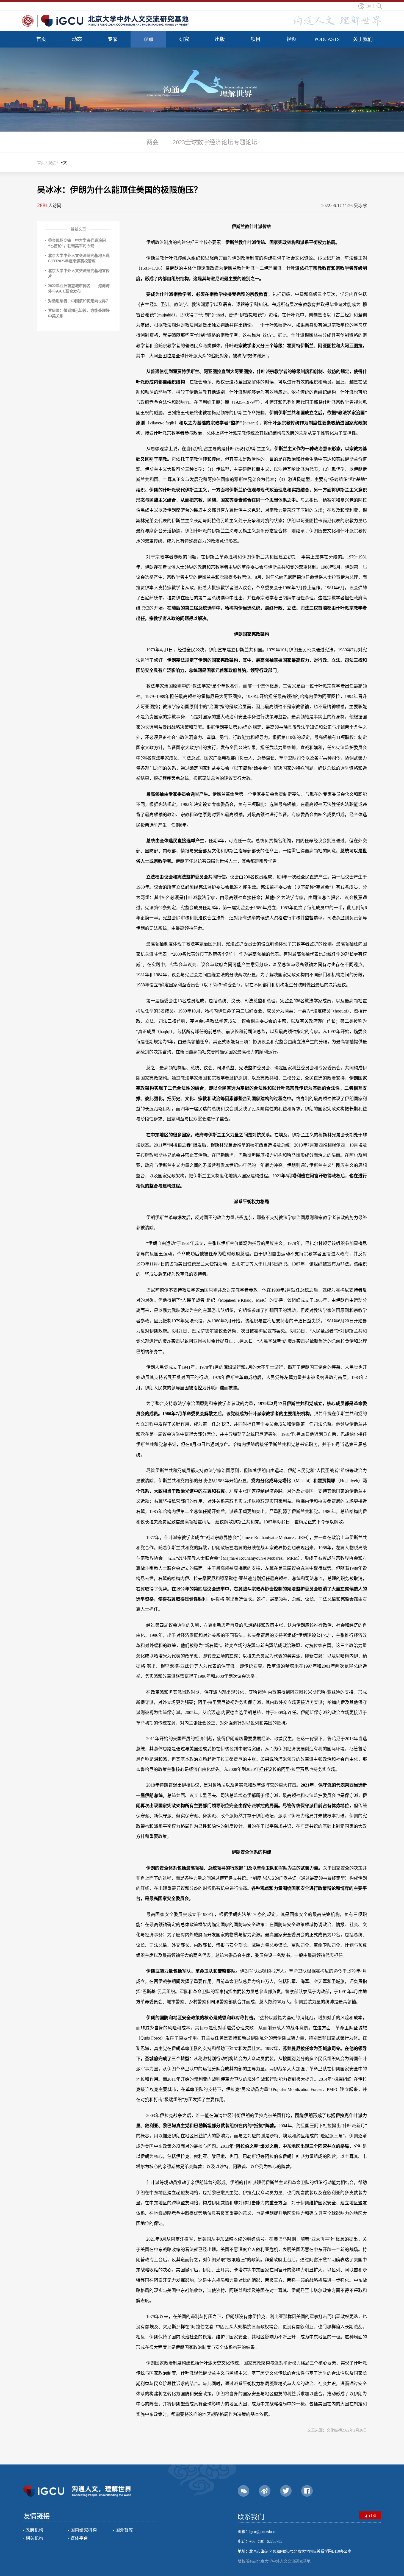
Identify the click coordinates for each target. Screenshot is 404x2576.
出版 (220, 39)
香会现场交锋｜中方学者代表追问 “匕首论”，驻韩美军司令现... (77, 243)
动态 (77, 39)
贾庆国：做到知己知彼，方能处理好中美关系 (79, 313)
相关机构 (34, 2538)
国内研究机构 (84, 2530)
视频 (291, 39)
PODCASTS (327, 39)
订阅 (372, 2515)
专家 (113, 39)
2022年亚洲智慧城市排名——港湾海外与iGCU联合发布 (79, 289)
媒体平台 (79, 2538)
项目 (256, 39)
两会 (153, 142)
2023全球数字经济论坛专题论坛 (215, 142)
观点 (148, 39)
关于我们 (363, 39)
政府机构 (34, 2530)
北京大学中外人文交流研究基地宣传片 (79, 273)
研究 (184, 39)
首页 (41, 39)
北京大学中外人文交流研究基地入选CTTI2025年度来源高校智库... (79, 258)
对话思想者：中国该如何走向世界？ (79, 301)
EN (368, 6)
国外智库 (124, 2530)
